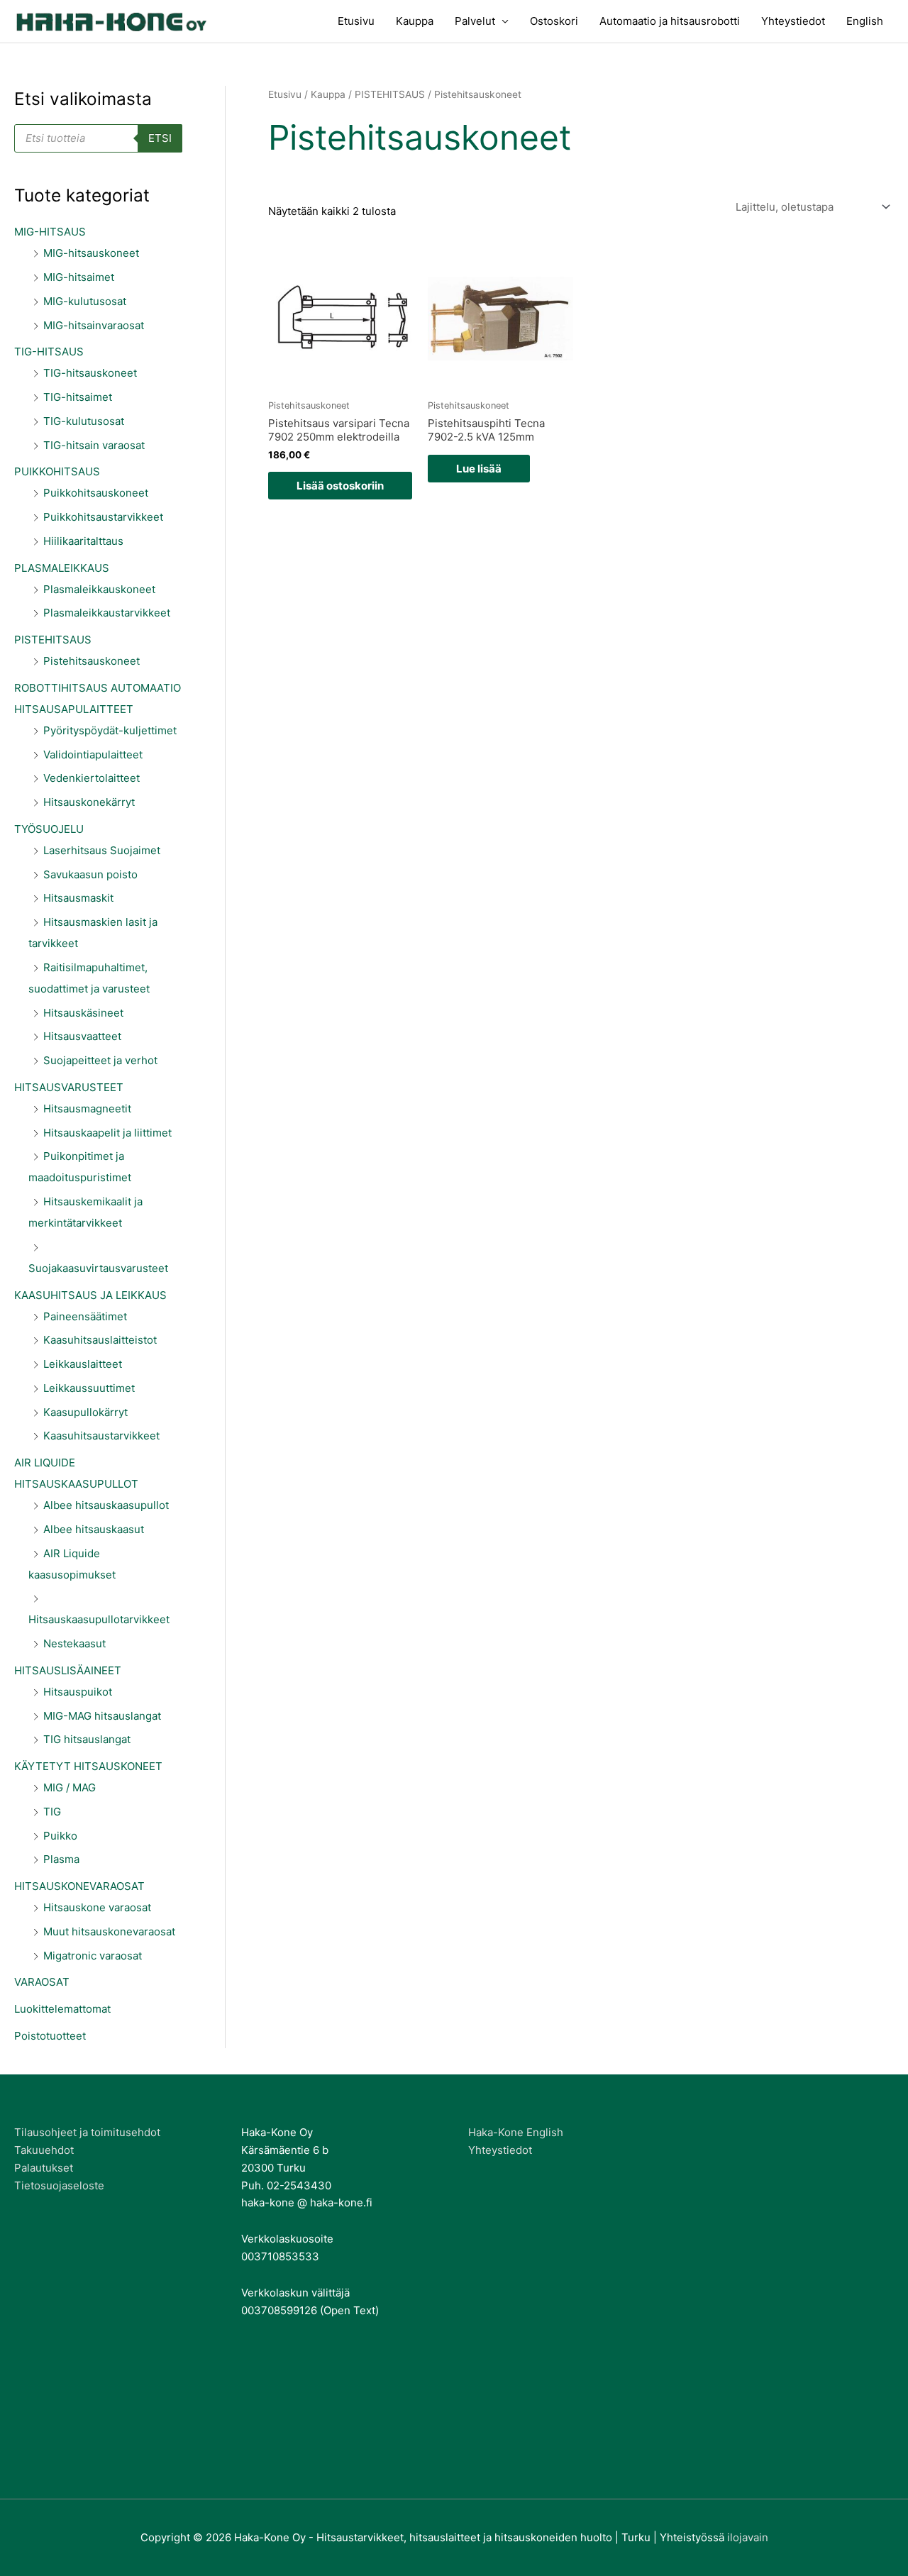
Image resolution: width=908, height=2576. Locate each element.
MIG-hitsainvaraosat (94, 325)
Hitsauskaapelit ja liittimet (107, 1133)
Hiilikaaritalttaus (83, 541)
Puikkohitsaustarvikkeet (103, 517)
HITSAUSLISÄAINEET (68, 1670)
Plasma (61, 1859)
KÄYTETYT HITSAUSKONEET (88, 1766)
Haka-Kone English (516, 2132)
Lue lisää (479, 469)
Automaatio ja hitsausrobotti (670, 21)
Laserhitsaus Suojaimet (102, 850)
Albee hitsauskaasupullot (106, 1505)
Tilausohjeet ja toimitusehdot (87, 2132)
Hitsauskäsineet (83, 1013)
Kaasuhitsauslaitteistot (100, 1340)
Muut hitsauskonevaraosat (109, 1931)
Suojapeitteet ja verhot (100, 1060)
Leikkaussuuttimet (89, 1388)
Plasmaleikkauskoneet (99, 589)
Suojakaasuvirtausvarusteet (98, 1268)
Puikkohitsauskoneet (96, 493)
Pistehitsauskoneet (92, 661)
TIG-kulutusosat (84, 421)
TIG (52, 1812)
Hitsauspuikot (78, 1692)
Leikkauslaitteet (83, 1364)
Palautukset (44, 2168)
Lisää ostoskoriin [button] (340, 486)
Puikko (60, 1836)
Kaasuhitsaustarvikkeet (101, 1436)
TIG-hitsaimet (78, 397)
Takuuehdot (44, 2150)
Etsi (160, 138)
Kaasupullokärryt (85, 1412)
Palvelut (475, 21)
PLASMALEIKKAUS (62, 568)
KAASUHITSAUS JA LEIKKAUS (90, 1295)
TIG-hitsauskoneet (90, 373)
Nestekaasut (74, 1643)
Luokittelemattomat (62, 2009)
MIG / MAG (70, 1787)
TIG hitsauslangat (87, 1739)
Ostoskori (554, 21)
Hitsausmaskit (78, 898)
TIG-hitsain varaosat (94, 445)
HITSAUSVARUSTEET (69, 1087)
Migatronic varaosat (93, 1956)
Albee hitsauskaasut (94, 1529)
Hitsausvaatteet (82, 1036)
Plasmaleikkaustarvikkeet (107, 613)
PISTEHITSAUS (53, 640)
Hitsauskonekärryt (89, 802)
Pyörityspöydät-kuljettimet (110, 730)
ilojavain (748, 2537)
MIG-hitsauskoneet (91, 253)
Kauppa (415, 21)
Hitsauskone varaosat (97, 1907)
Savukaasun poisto (90, 874)
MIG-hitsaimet (79, 277)
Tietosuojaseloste (59, 2185)
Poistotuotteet (50, 2036)
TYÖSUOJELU (49, 829)
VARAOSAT (42, 1982)
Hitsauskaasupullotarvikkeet (99, 1619)
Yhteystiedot (793, 21)
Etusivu (356, 21)
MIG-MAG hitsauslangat (102, 1716)
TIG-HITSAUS (49, 352)
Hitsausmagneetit (87, 1109)
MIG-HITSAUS (50, 232)
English (865, 21)
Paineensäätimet (85, 1316)
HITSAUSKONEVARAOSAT (79, 1886)
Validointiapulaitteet (93, 754)
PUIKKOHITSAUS (57, 471)
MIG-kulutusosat (85, 301)
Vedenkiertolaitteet (92, 778)
